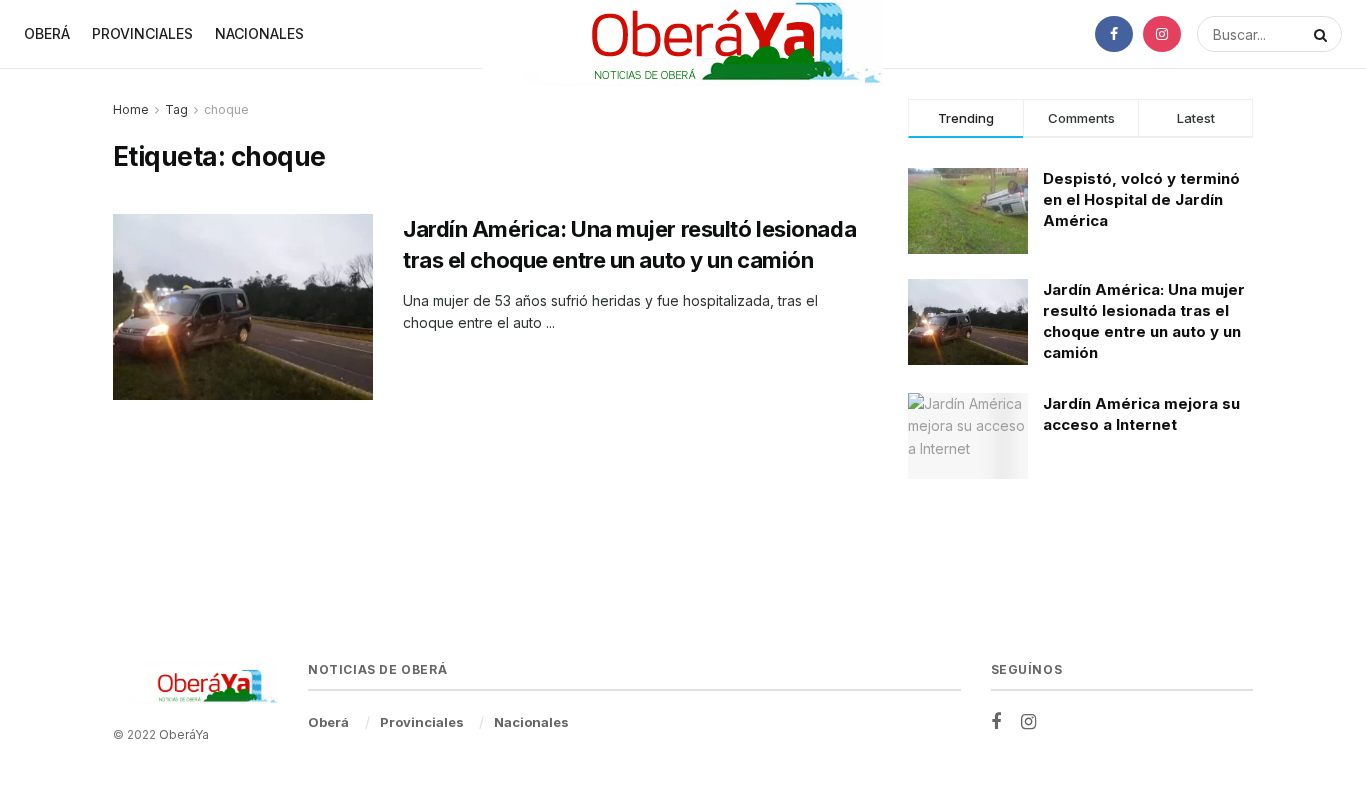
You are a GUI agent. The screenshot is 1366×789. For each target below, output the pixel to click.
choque (226, 109)
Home (131, 109)
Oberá (47, 33)
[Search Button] (1323, 34)
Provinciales (142, 33)
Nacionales (259, 33)
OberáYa (184, 734)
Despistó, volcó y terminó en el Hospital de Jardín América (1141, 199)
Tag (176, 109)
